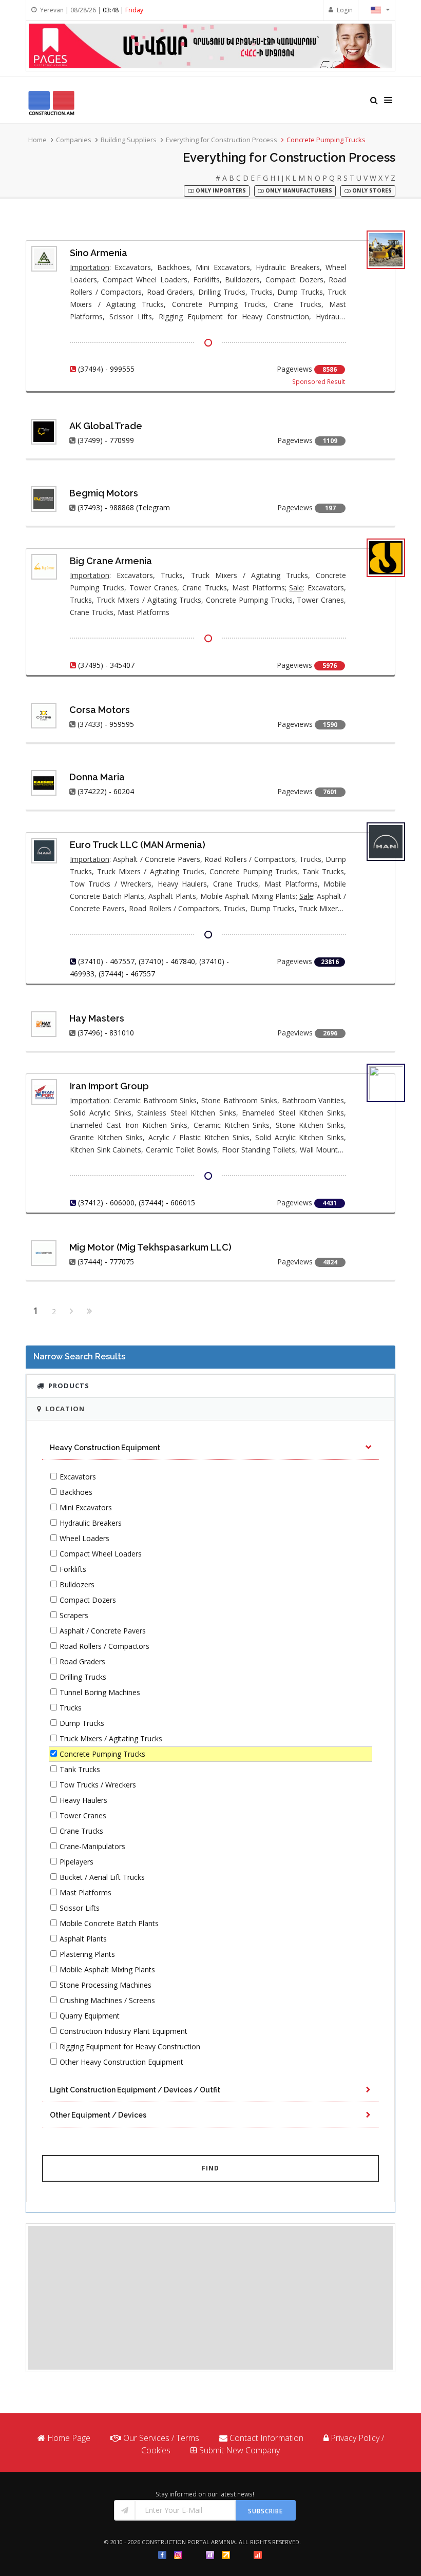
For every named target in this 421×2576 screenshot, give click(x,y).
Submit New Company (240, 2450)
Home (37, 140)
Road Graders (82, 1661)
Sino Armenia (99, 253)
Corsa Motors (100, 710)
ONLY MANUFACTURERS (298, 191)
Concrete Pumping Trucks (102, 1754)
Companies (74, 140)
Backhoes (76, 1492)
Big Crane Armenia (111, 561)
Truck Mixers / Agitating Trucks (111, 1738)
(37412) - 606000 (106, 1203)
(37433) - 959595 (106, 724)
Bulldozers (77, 1584)
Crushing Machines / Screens (107, 2000)
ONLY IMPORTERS (220, 191)
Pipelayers (76, 1862)
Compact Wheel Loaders (101, 1554)
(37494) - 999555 (106, 369)
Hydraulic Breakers (91, 1523)
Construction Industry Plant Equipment (123, 2031)
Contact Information (266, 2438)
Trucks (71, 1708)
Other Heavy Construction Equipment (121, 2062)
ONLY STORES (371, 191)
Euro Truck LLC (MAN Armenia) (138, 845)
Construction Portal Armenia (189, 2542)
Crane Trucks (81, 1831)
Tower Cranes (83, 1815)
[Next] (71, 1312)
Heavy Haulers (83, 1800)
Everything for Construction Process (222, 140)
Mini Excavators (86, 1507)
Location (65, 1409)
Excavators (78, 1477)
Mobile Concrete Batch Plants (109, 1923)
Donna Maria (97, 777)
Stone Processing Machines (106, 1985)
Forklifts (73, 1569)
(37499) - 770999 (106, 440)
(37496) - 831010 (106, 1033)
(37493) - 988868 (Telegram (124, 507)
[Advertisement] (210, 2298)
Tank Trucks (80, 1769)
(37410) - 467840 (167, 961)
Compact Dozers (88, 1600)
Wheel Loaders (84, 1538)
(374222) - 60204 (106, 791)
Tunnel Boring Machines (100, 1692)
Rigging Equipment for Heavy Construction (130, 2046)
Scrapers (74, 1615)
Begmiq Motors (104, 493)
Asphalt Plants (83, 1939)
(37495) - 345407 (106, 665)
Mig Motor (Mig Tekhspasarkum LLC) (150, 1247)
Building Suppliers (129, 140)
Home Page (69, 2438)
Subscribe (265, 2511)
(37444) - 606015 (167, 1203)
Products (69, 1386)
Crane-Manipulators (92, 1846)
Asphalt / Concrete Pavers (103, 1631)
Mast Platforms (85, 1892)
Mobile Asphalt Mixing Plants (107, 1969)
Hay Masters (97, 1018)
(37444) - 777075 (106, 1262)
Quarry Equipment (90, 2016)
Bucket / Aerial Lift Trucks (102, 1877)
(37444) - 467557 (127, 974)
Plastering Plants (87, 1954)
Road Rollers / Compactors (104, 1646)
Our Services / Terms (161, 2438)
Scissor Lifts (80, 1908)
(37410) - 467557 (106, 961)
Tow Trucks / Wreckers (98, 1785)
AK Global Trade (106, 426)
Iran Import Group (109, 1086)
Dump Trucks (82, 1723)
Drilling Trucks (83, 1677)
